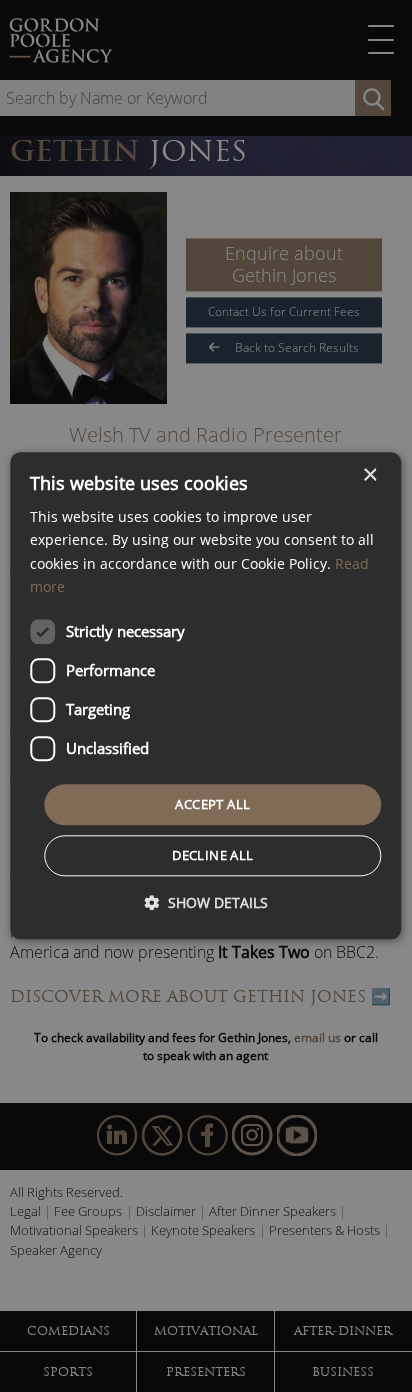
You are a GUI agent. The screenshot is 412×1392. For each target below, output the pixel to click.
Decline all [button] (212, 856)
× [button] (369, 475)
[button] (206, 903)
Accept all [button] (212, 804)
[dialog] (205, 695)
